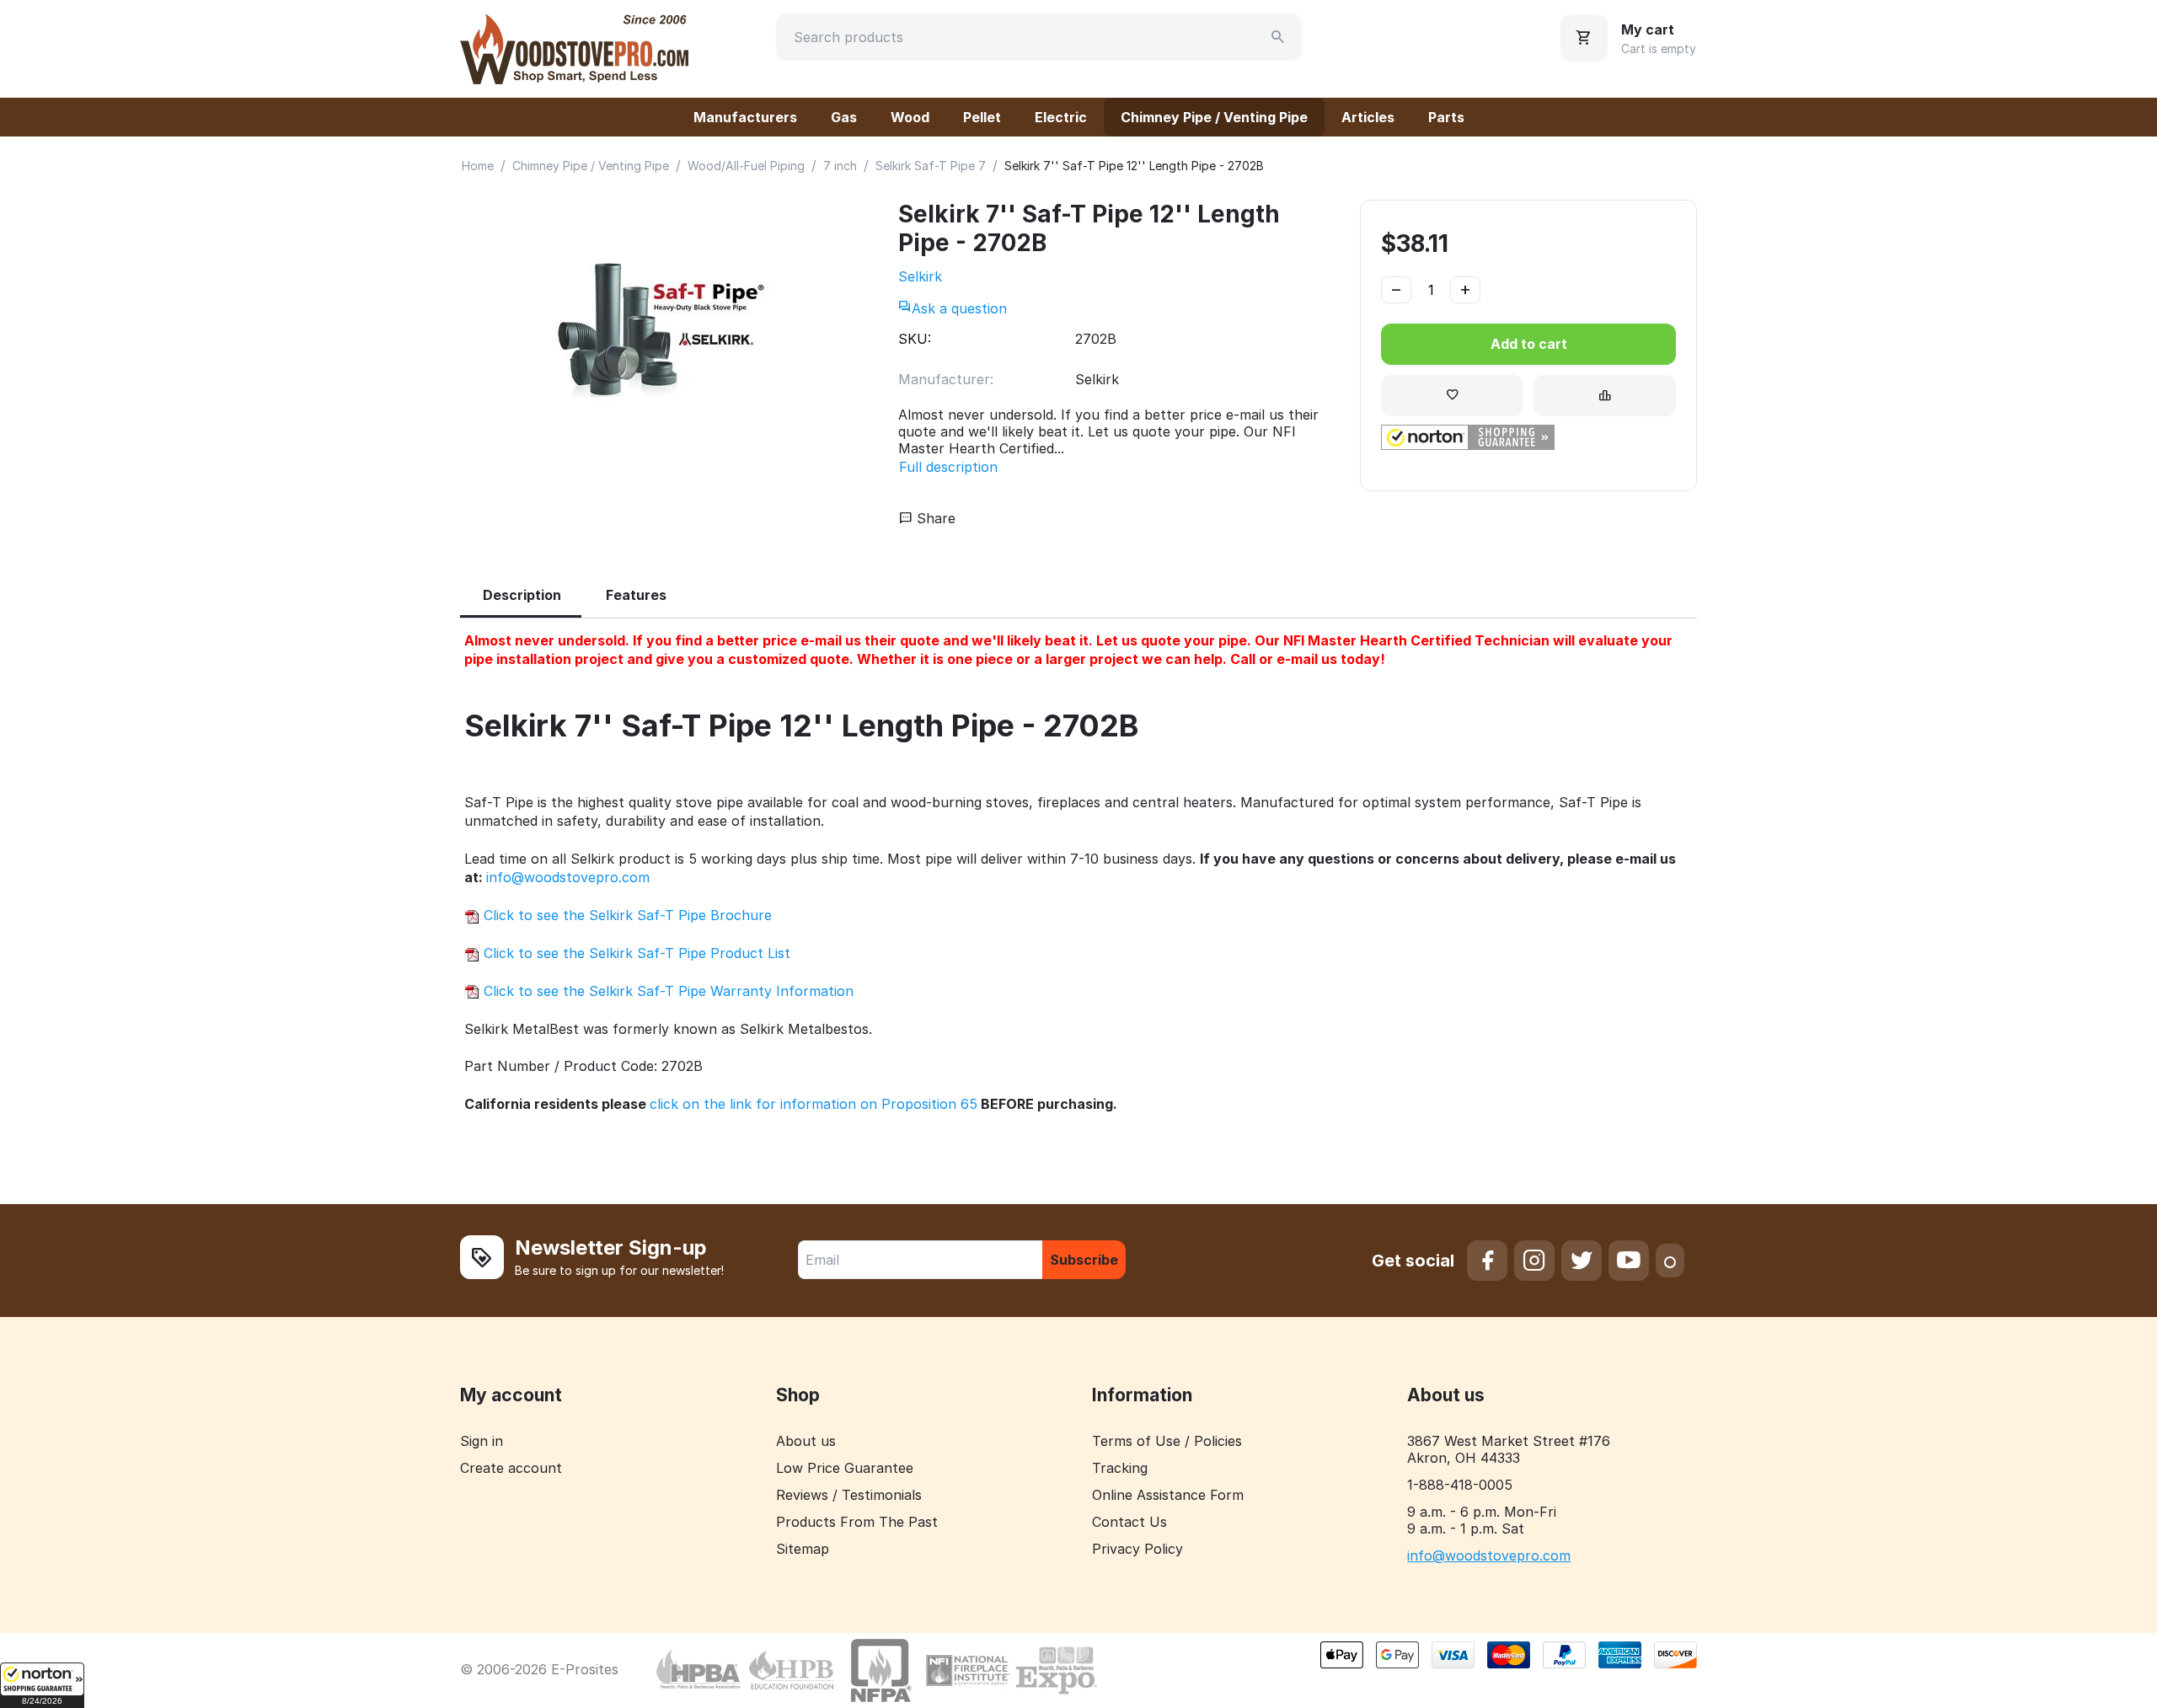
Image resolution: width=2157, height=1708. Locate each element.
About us (806, 1441)
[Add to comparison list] (1605, 396)
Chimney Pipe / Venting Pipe (1214, 117)
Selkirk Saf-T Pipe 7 (931, 166)
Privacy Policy (1137, 1549)
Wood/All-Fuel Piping (746, 166)
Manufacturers (745, 117)
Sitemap (803, 1549)
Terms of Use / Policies (1167, 1441)
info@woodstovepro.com (568, 877)
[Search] (1278, 37)
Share (934, 518)
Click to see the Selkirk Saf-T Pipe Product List (635, 953)
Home (478, 166)
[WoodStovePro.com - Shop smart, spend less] (574, 47)
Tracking (1120, 1468)
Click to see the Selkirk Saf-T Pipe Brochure (626, 915)
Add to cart (1529, 344)
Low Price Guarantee (845, 1468)
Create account (511, 1468)
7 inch (840, 166)
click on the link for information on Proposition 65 (814, 1104)
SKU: (915, 339)
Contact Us (1129, 1522)
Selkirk (920, 276)
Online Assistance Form (1168, 1495)
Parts (1446, 117)
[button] (42, 1685)
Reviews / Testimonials (849, 1495)
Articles (1368, 117)
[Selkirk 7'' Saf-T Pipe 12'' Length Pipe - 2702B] (662, 330)
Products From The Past (857, 1522)
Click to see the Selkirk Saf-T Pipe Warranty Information (666, 991)
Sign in (482, 1441)
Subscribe (1084, 1260)
